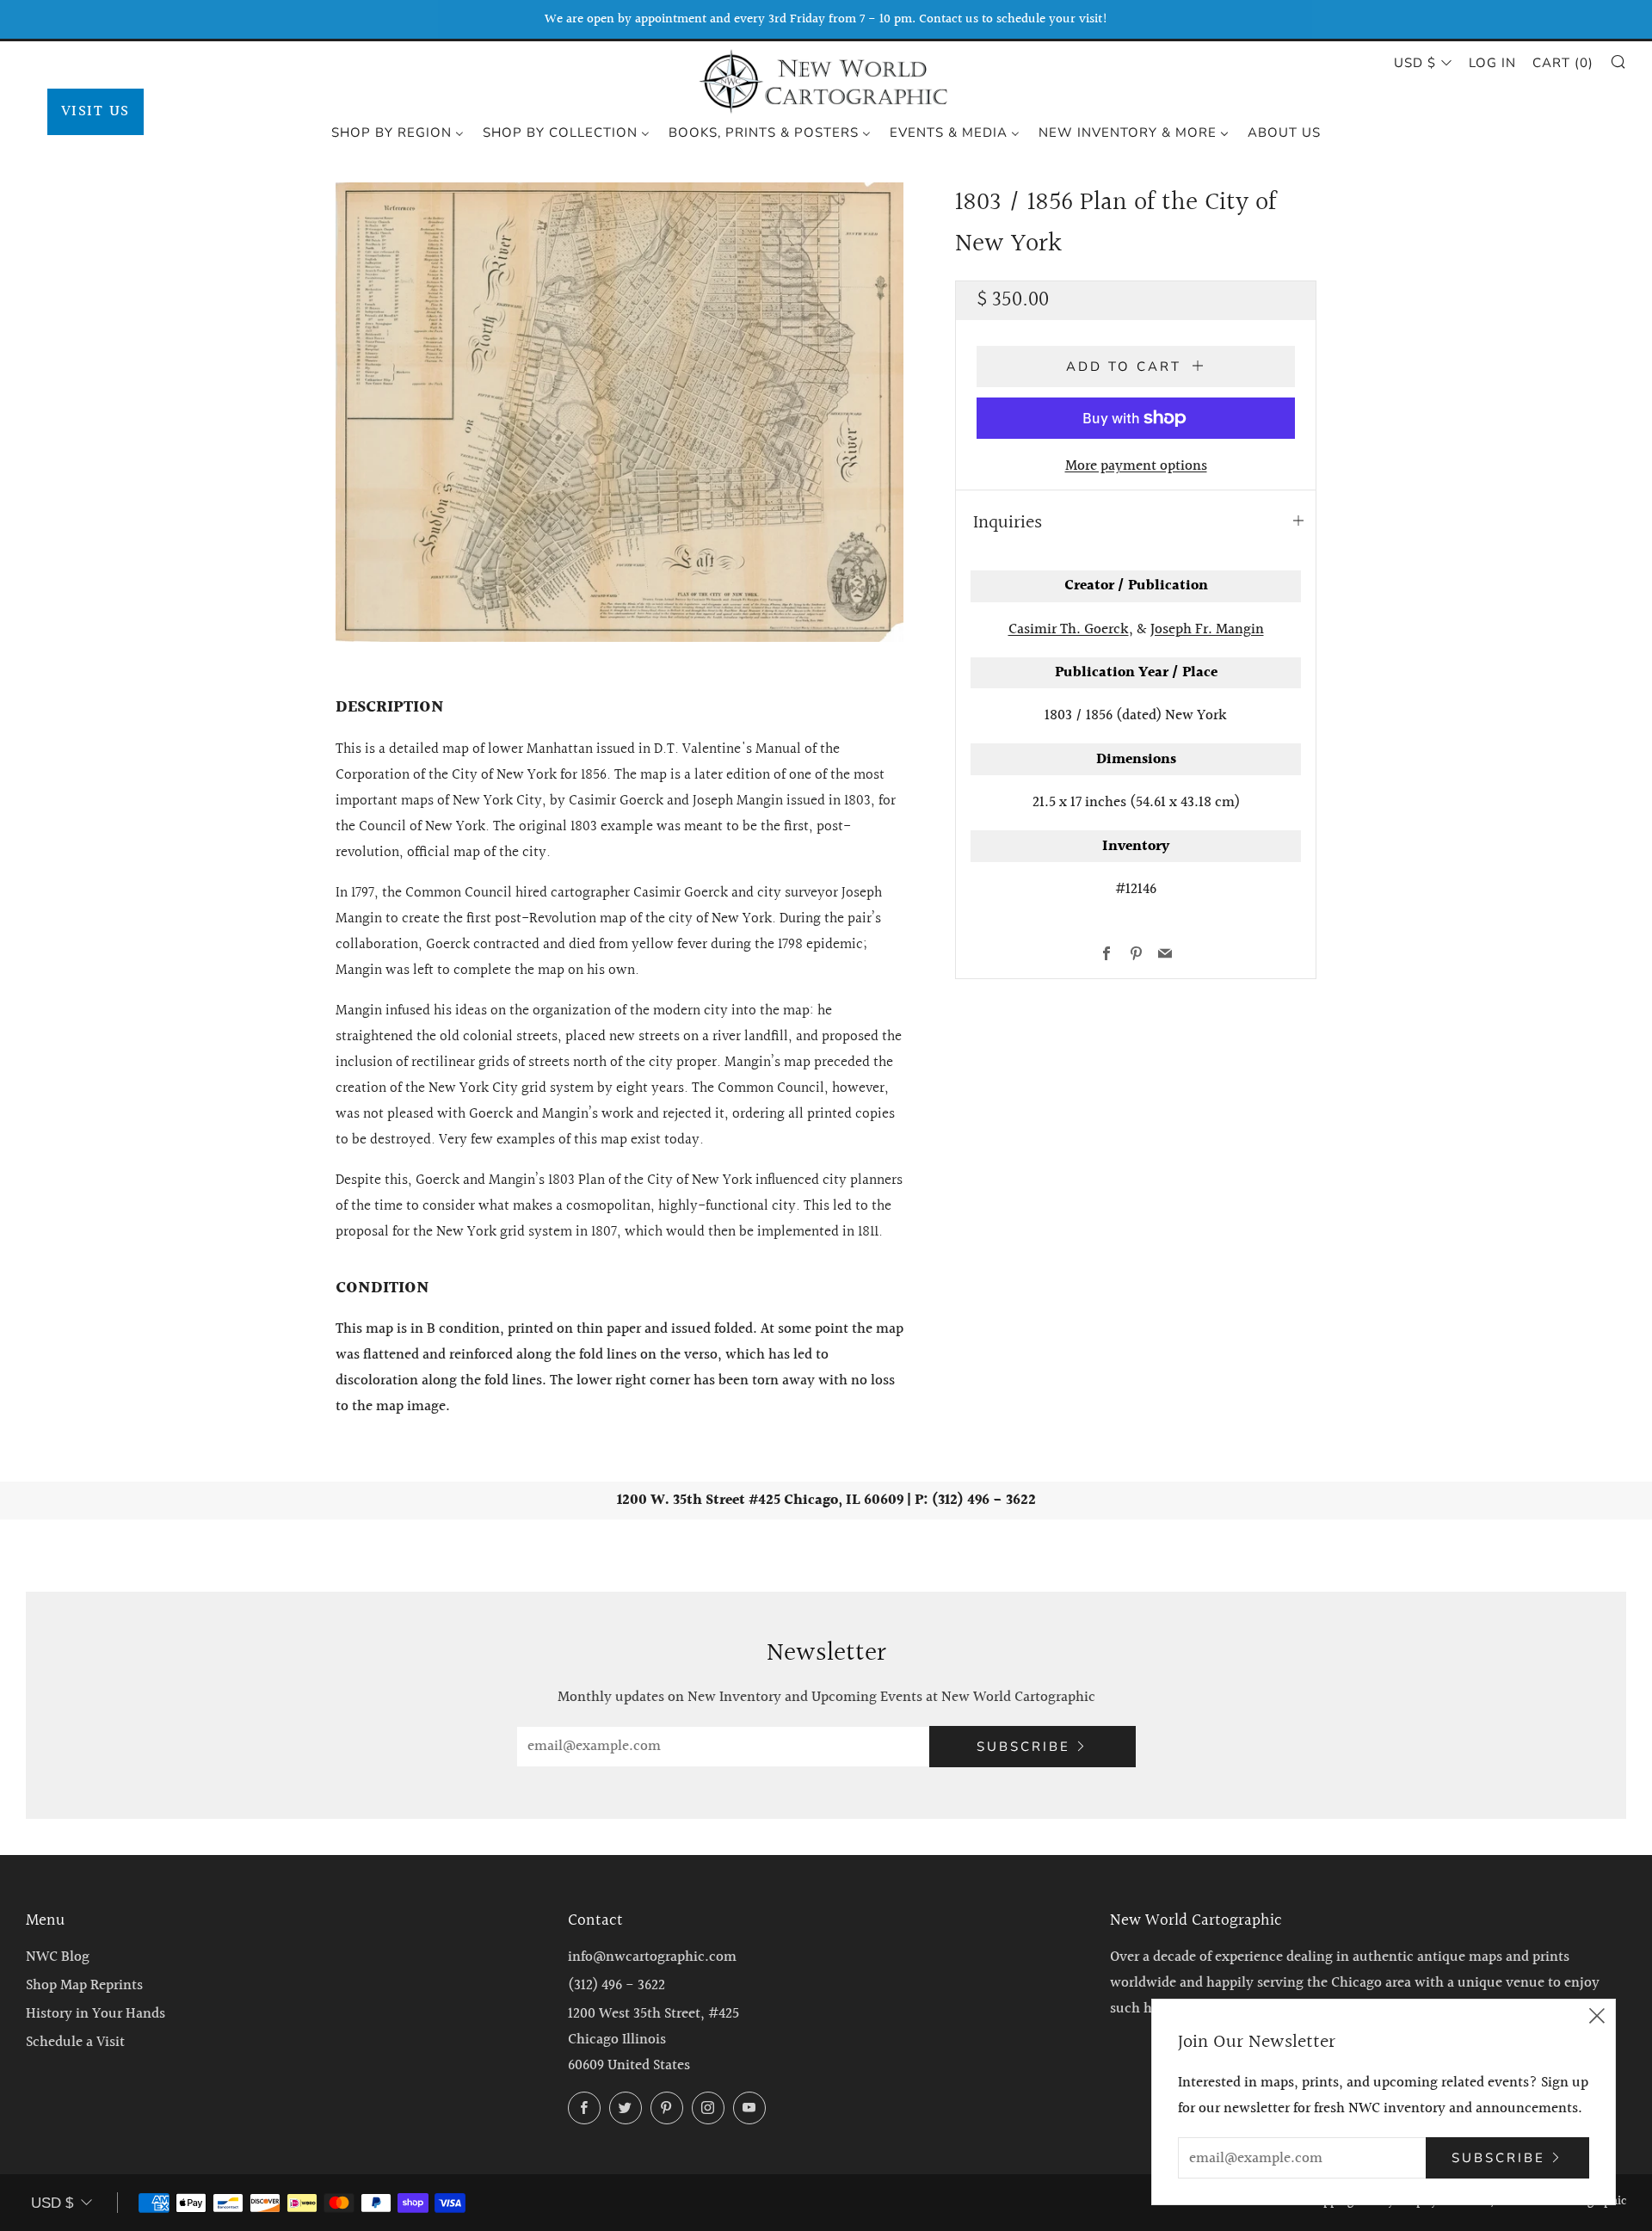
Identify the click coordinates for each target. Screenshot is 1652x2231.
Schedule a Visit (75, 2042)
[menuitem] (398, 132)
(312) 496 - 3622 (616, 1985)
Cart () (1563, 63)
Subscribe (1023, 1747)
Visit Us (96, 111)
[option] (619, 412)
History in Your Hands (96, 2014)
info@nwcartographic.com (652, 1957)
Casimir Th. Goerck (1069, 629)
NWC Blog (58, 1957)
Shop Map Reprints (84, 1985)
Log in (1492, 63)
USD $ (1415, 63)
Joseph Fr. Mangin (1207, 629)
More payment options (1136, 466)
